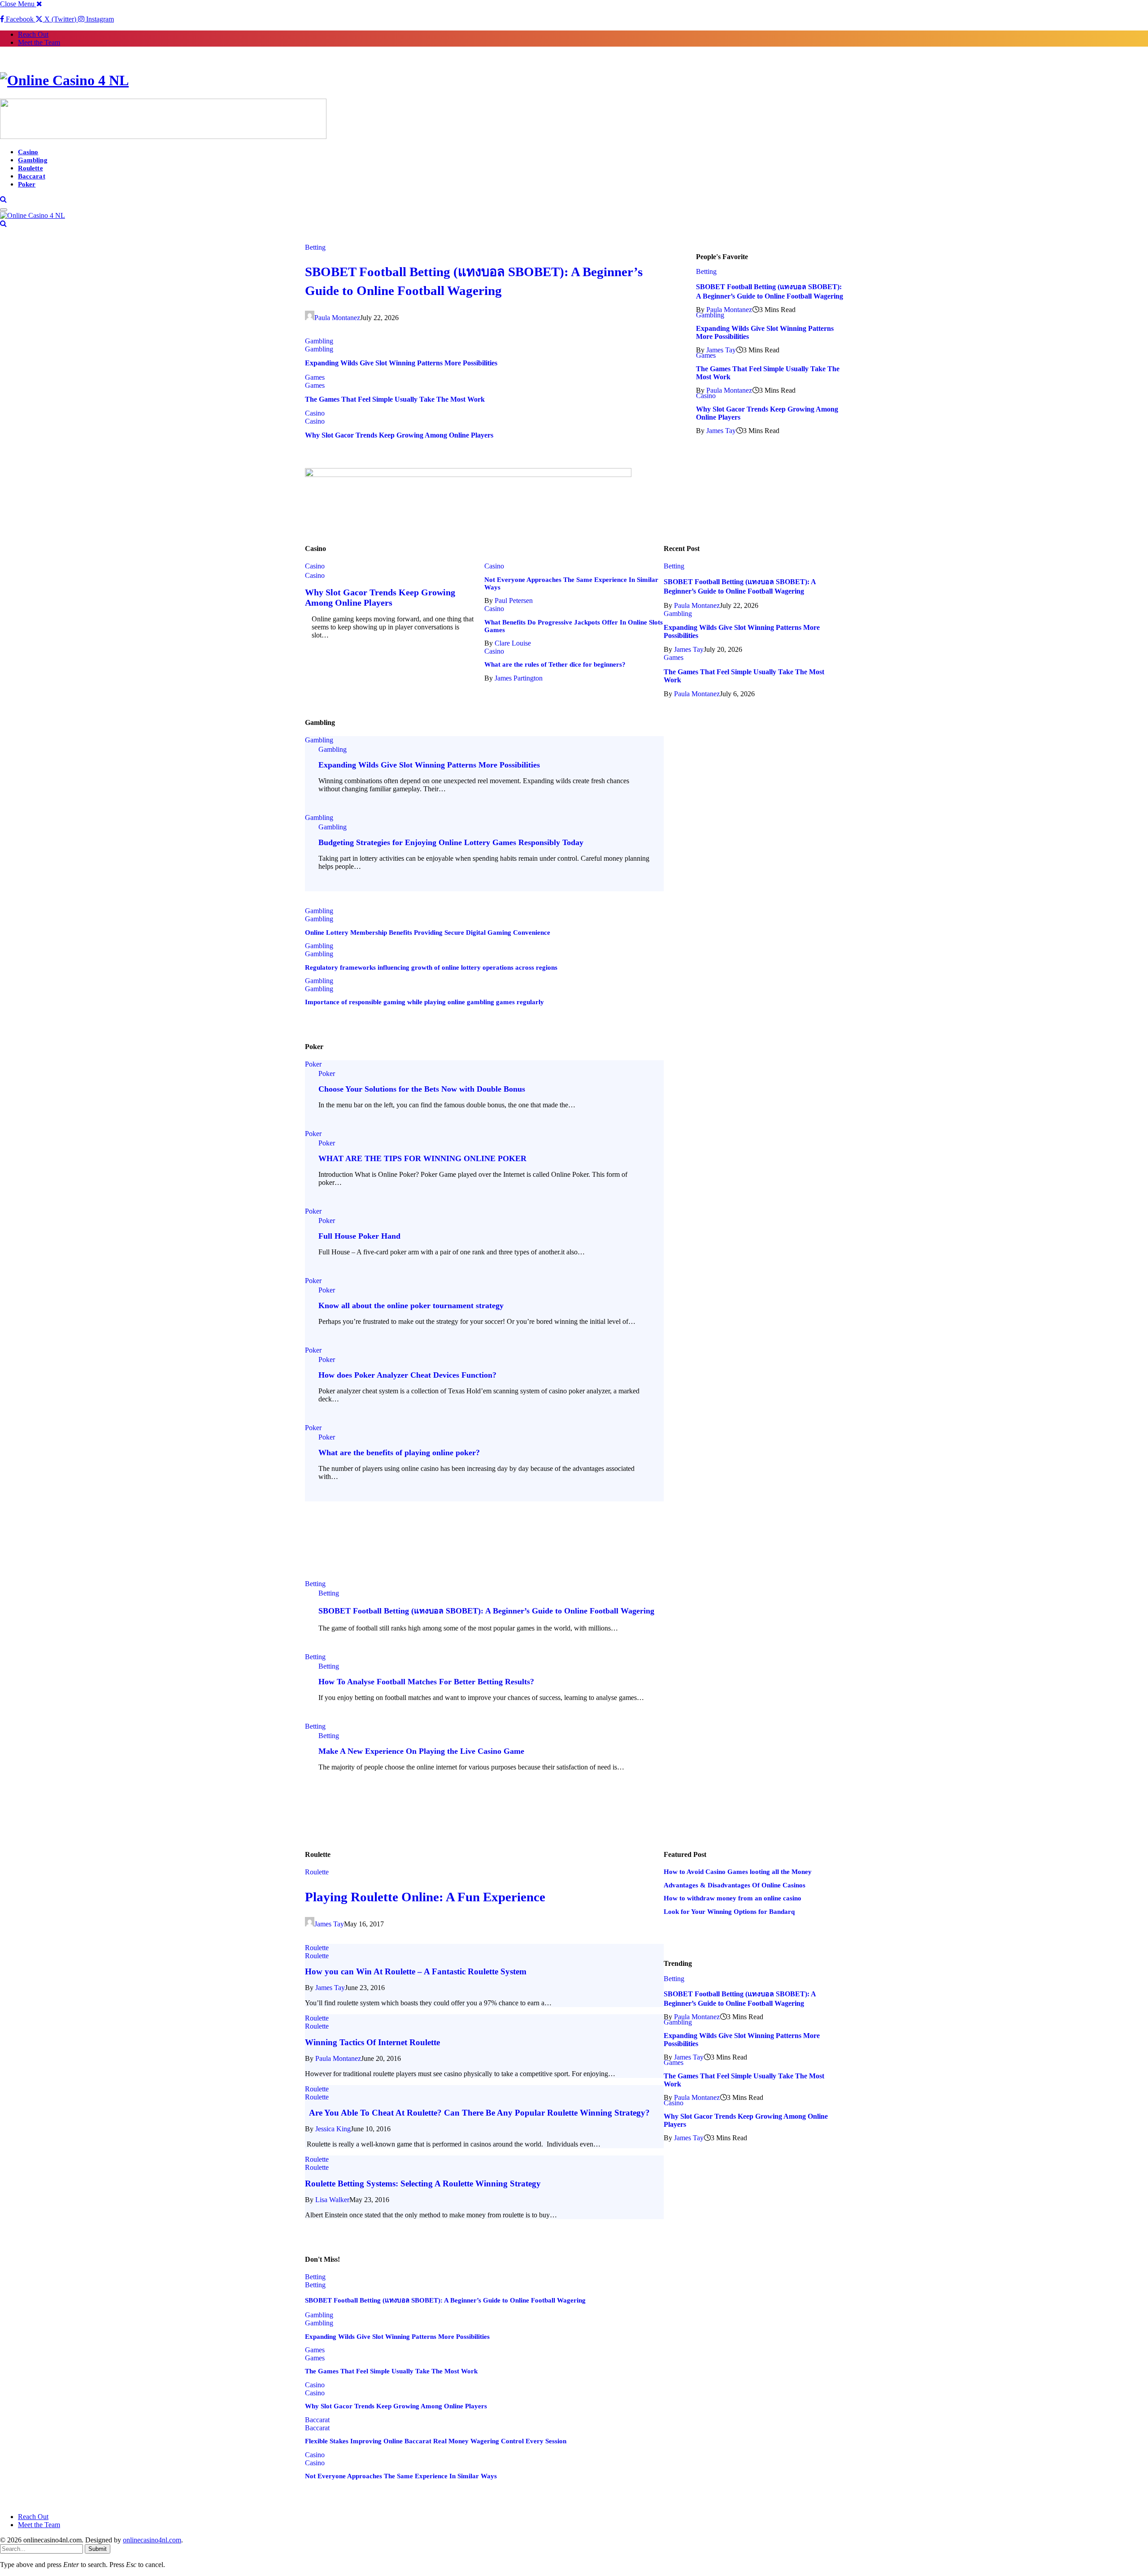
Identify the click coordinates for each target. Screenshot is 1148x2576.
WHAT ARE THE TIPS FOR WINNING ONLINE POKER (422, 1158)
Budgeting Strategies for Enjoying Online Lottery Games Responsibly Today (451, 842)
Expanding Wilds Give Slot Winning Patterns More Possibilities (401, 363)
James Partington (519, 678)
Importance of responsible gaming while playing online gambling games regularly (424, 1002)
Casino (28, 152)
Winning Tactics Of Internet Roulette (372, 2042)
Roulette (30, 168)
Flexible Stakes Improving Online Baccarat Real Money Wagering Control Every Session (436, 2441)
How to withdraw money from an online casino (733, 1898)
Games (315, 377)
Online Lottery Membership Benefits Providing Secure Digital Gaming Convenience (428, 932)
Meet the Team (39, 42)
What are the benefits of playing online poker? (399, 1453)
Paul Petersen (514, 601)
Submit (98, 2549)
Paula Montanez (337, 318)
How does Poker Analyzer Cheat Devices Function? (407, 1375)
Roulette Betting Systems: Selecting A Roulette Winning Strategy (423, 2184)
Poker (27, 184)
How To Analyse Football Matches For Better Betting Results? (426, 1682)
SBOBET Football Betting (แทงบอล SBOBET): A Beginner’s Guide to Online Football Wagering (486, 1611)
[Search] (3, 199)
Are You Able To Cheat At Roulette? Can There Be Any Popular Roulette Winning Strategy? (477, 2113)
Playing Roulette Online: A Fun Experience (425, 1897)
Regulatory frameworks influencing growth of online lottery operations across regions (431, 967)
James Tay (721, 350)
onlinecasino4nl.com (152, 2540)
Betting (315, 247)
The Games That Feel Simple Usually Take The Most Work (395, 399)
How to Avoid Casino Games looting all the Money (738, 1872)
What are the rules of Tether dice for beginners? (555, 664)
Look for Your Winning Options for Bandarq (729, 1912)
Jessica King (333, 2129)
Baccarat (32, 176)
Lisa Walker (332, 2200)
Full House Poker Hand (359, 1236)
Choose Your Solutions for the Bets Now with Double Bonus (422, 1089)
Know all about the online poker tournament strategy (411, 1305)
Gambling (33, 160)
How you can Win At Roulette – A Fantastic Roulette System (416, 1971)
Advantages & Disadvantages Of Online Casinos (735, 1885)
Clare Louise (513, 643)
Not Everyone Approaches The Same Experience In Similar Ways (401, 2476)
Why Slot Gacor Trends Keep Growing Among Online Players (399, 435)
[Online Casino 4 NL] (574, 80)
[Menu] (4, 210)
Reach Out (33, 34)
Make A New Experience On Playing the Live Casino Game (421, 1751)
